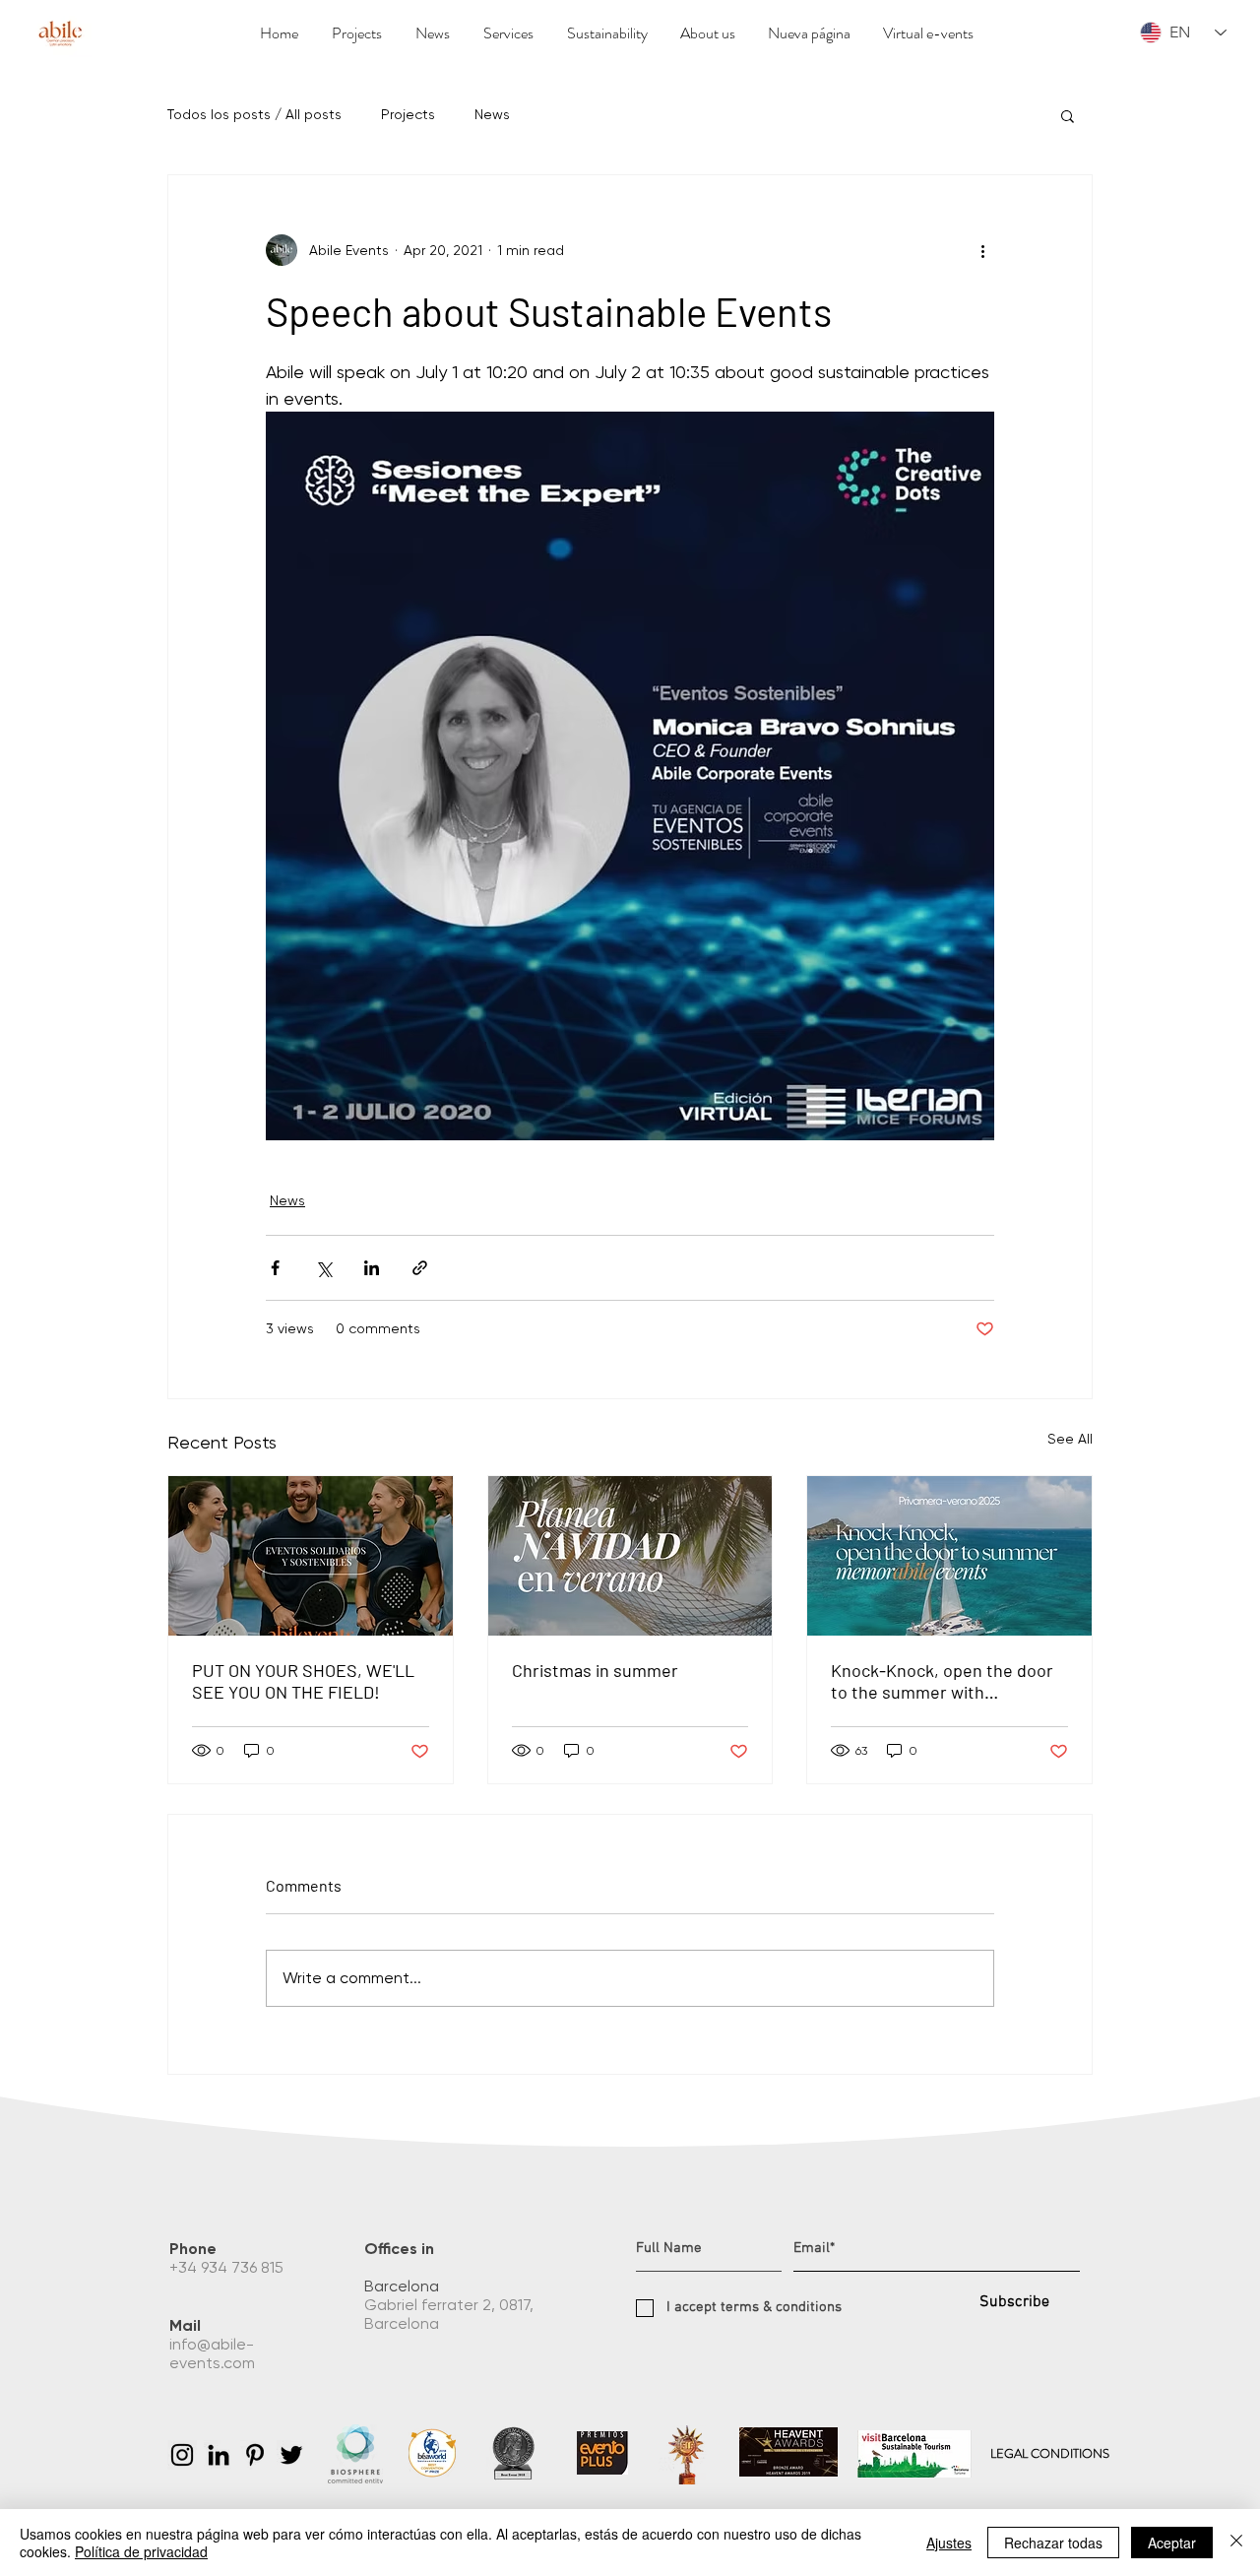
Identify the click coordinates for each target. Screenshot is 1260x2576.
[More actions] (982, 250)
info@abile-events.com (214, 2353)
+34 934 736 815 (228, 2267)
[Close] (1236, 2543)
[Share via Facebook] (275, 1268)
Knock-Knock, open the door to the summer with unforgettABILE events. (942, 1681)
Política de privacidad (141, 2551)
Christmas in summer (595, 1670)
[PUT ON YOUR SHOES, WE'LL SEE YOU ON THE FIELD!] (311, 1556)
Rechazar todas (1053, 2543)
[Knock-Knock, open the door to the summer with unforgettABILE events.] (949, 1556)
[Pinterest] (255, 2455)
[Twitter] (291, 2455)
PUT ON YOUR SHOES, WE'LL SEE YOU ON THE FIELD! (303, 1681)
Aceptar (1172, 2543)
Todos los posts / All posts (254, 114)
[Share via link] (420, 1268)
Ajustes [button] (949, 2543)
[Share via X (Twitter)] (323, 1268)
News (492, 114)
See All (1070, 1439)
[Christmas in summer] (630, 1556)
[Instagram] (182, 2455)
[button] (1068, 115)
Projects (408, 114)
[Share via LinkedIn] (372, 1268)
